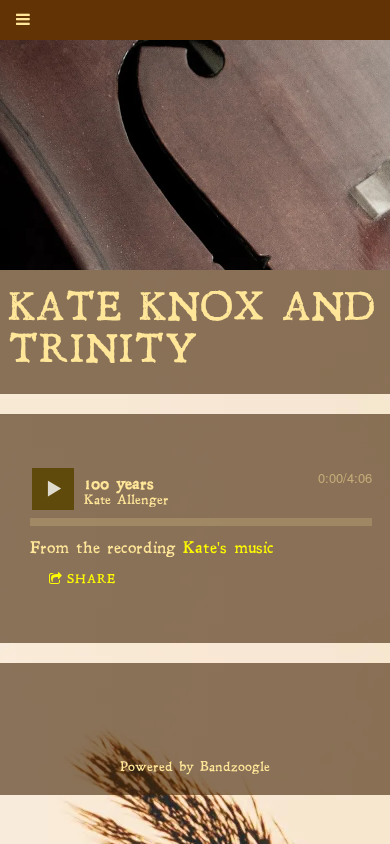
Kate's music (228, 549)
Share (91, 580)
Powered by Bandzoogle (195, 767)
